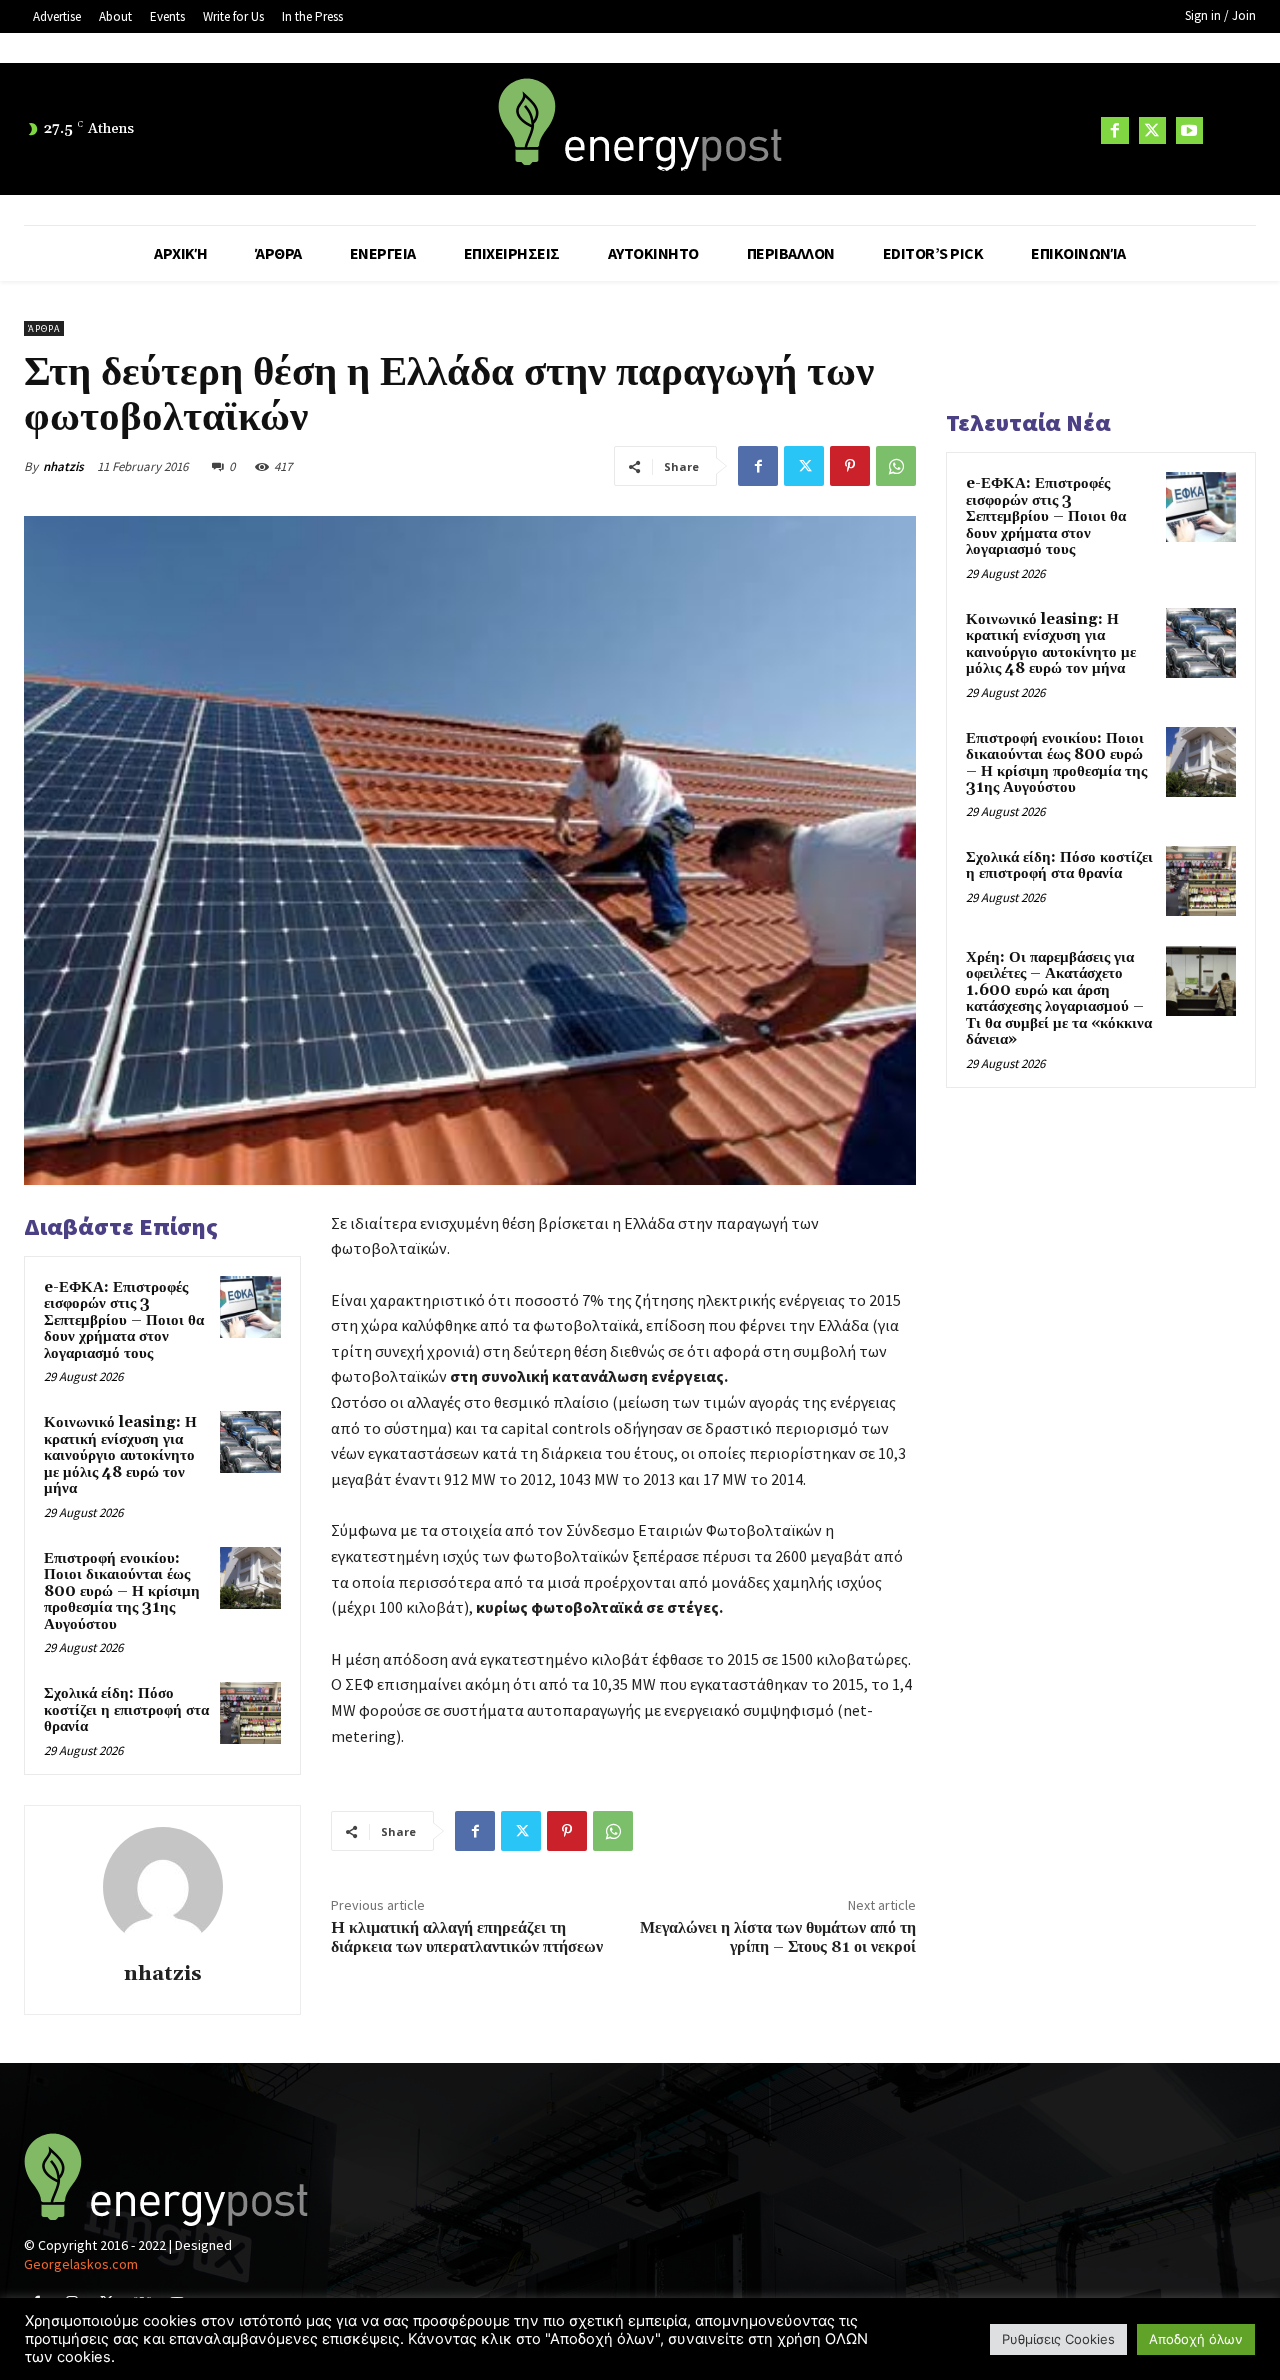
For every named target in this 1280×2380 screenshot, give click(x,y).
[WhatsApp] (896, 466)
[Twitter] (1152, 130)
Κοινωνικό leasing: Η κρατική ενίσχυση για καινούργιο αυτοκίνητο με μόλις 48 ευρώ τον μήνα (120, 1455)
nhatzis (63, 466)
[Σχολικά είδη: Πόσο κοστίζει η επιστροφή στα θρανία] (251, 1713)
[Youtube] (1189, 130)
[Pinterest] (850, 466)
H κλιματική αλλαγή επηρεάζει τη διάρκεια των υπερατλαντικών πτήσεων (467, 1937)
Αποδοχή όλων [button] (1196, 2339)
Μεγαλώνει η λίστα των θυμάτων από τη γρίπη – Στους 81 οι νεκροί (778, 1937)
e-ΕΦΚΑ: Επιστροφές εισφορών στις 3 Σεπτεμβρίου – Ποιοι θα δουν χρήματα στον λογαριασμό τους (124, 1320)
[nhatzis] (163, 1887)
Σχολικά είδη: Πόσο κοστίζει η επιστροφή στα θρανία (126, 1710)
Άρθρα (44, 328)
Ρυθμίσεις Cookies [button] (1058, 2339)
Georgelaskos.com (81, 2264)
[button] (1232, 130)
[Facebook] (1114, 130)
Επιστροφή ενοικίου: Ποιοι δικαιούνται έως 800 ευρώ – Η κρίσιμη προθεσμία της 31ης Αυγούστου (122, 1591)
